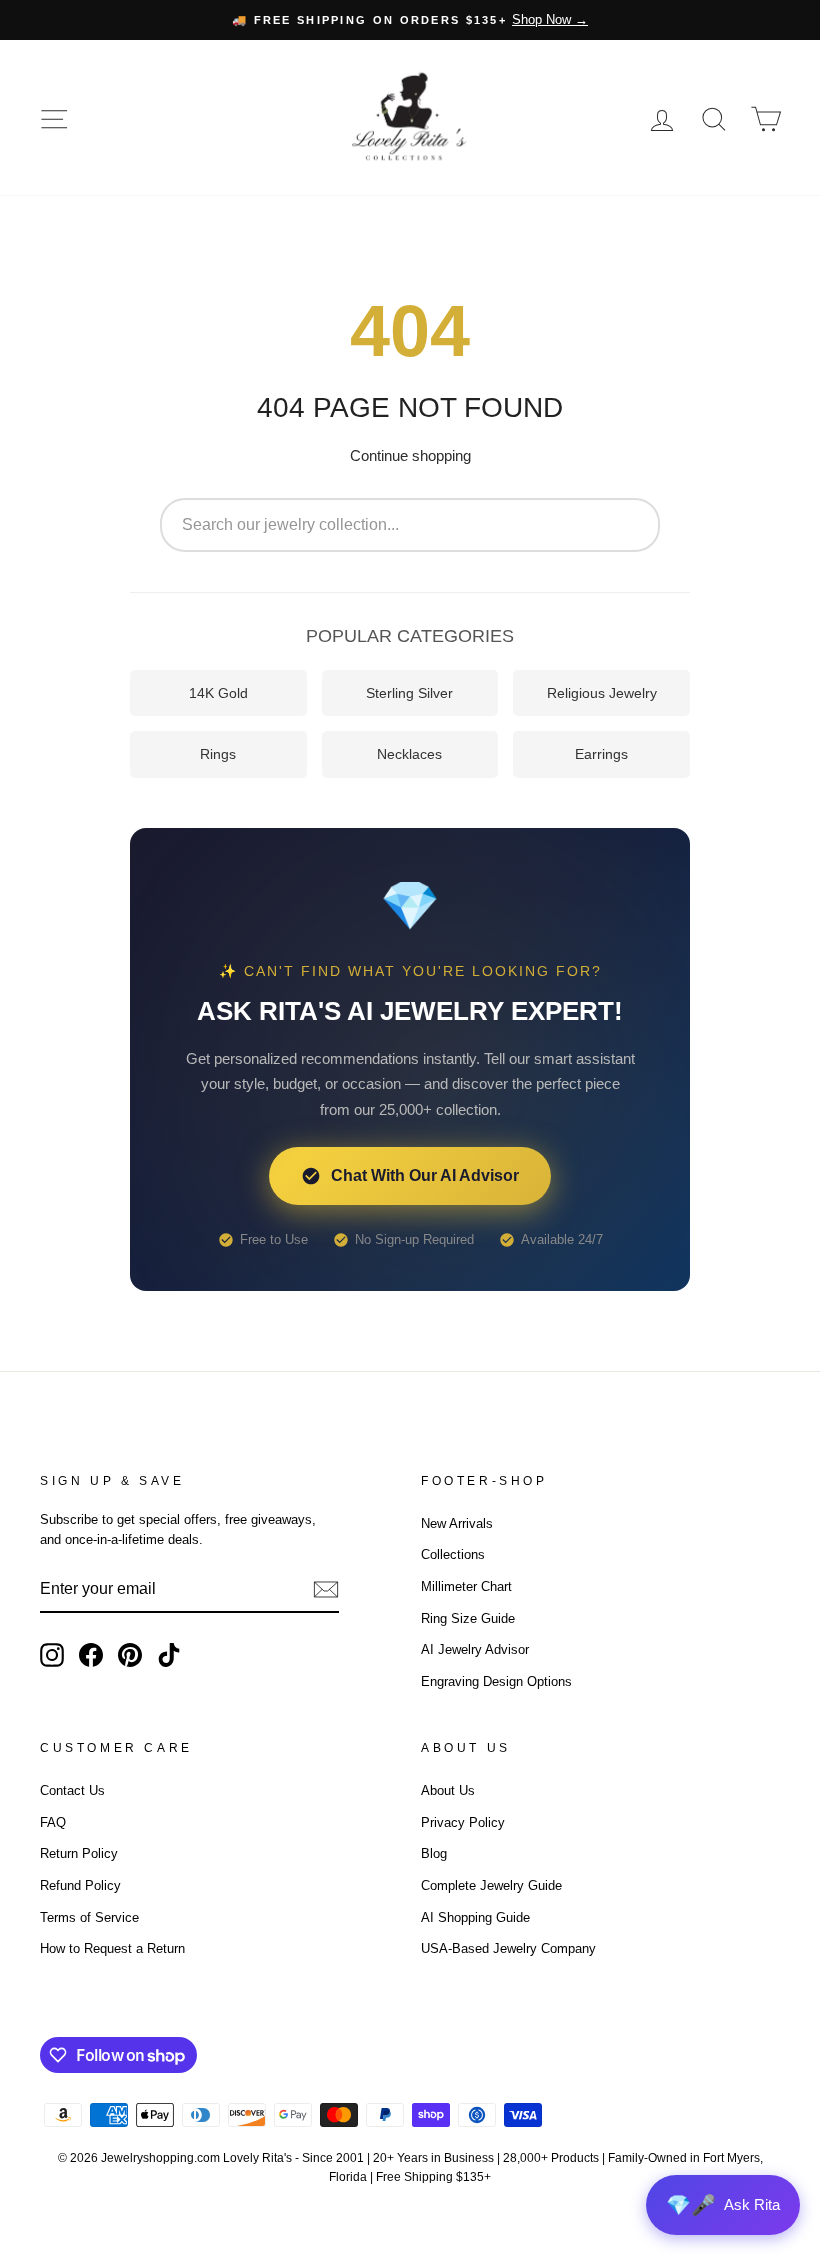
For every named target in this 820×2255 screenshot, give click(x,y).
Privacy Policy (463, 1822)
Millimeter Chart (466, 1586)
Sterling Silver (409, 693)
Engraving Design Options (496, 1681)
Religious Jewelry (602, 693)
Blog (434, 1853)
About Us (448, 1790)
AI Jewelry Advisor (475, 1649)
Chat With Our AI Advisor (425, 1175)
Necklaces (409, 754)
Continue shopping (410, 455)
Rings (218, 754)
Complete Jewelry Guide (491, 1885)
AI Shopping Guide (475, 1917)
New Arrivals (457, 1523)
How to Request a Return (112, 1948)
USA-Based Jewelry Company (508, 1948)
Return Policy (79, 1853)
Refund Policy (80, 1885)
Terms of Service (89, 1917)
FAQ (53, 1822)
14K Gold (218, 693)
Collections (453, 1554)
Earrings (601, 754)
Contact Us (72, 1790)
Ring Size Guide (468, 1618)
